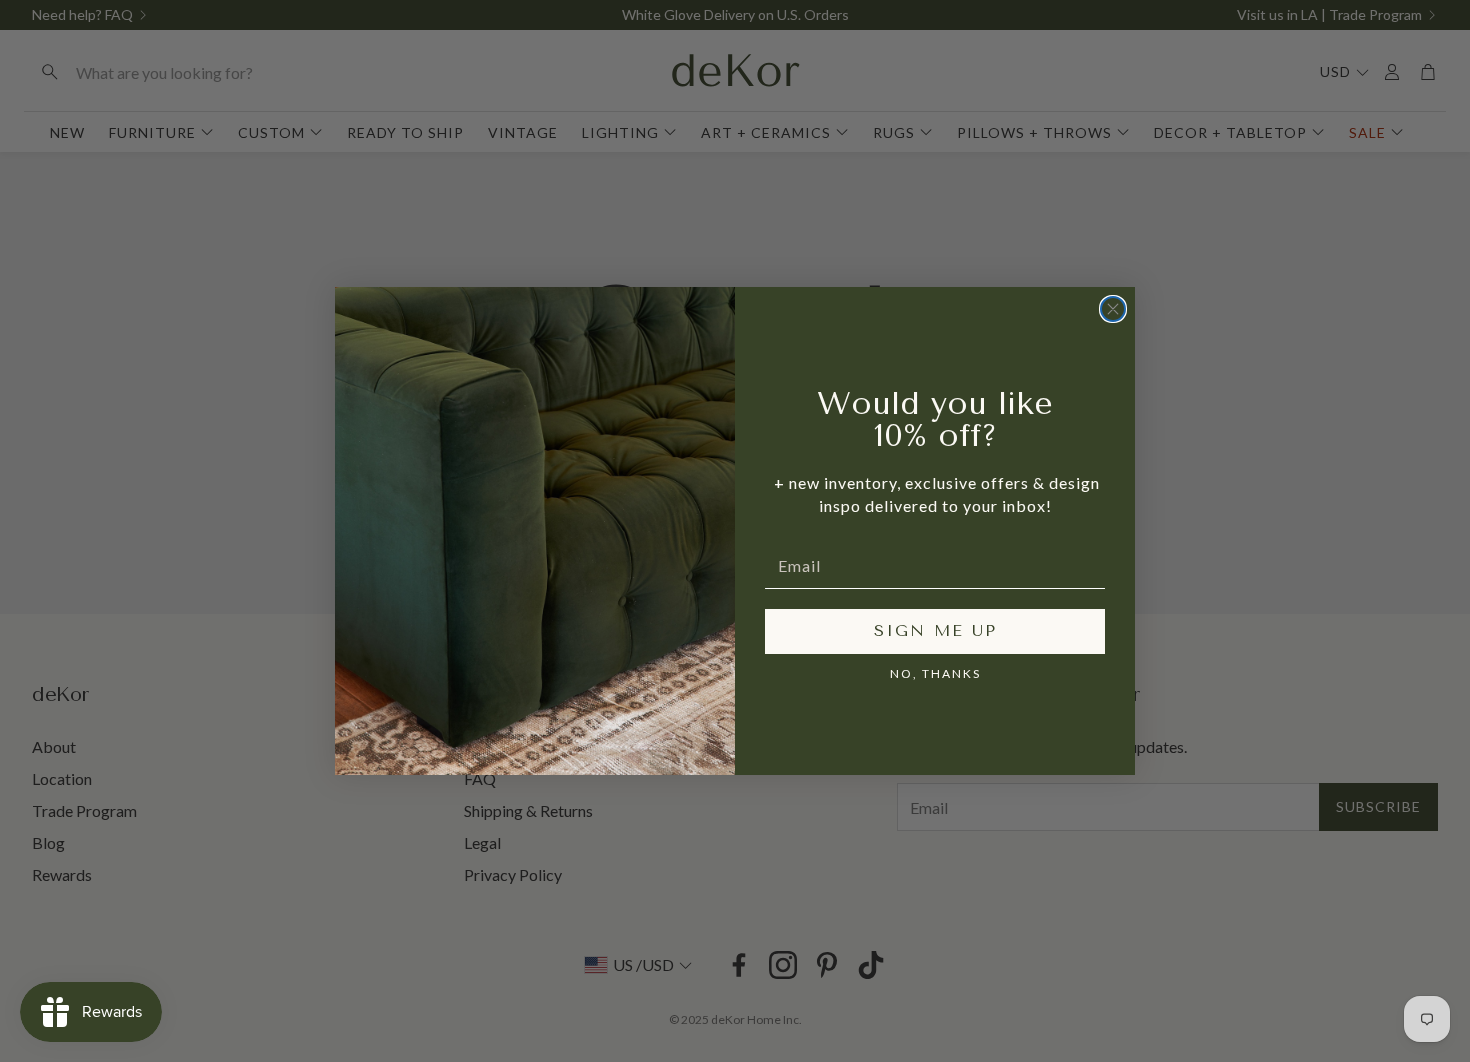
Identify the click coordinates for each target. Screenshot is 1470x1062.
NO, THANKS (935, 673)
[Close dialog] (1113, 309)
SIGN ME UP (935, 630)
